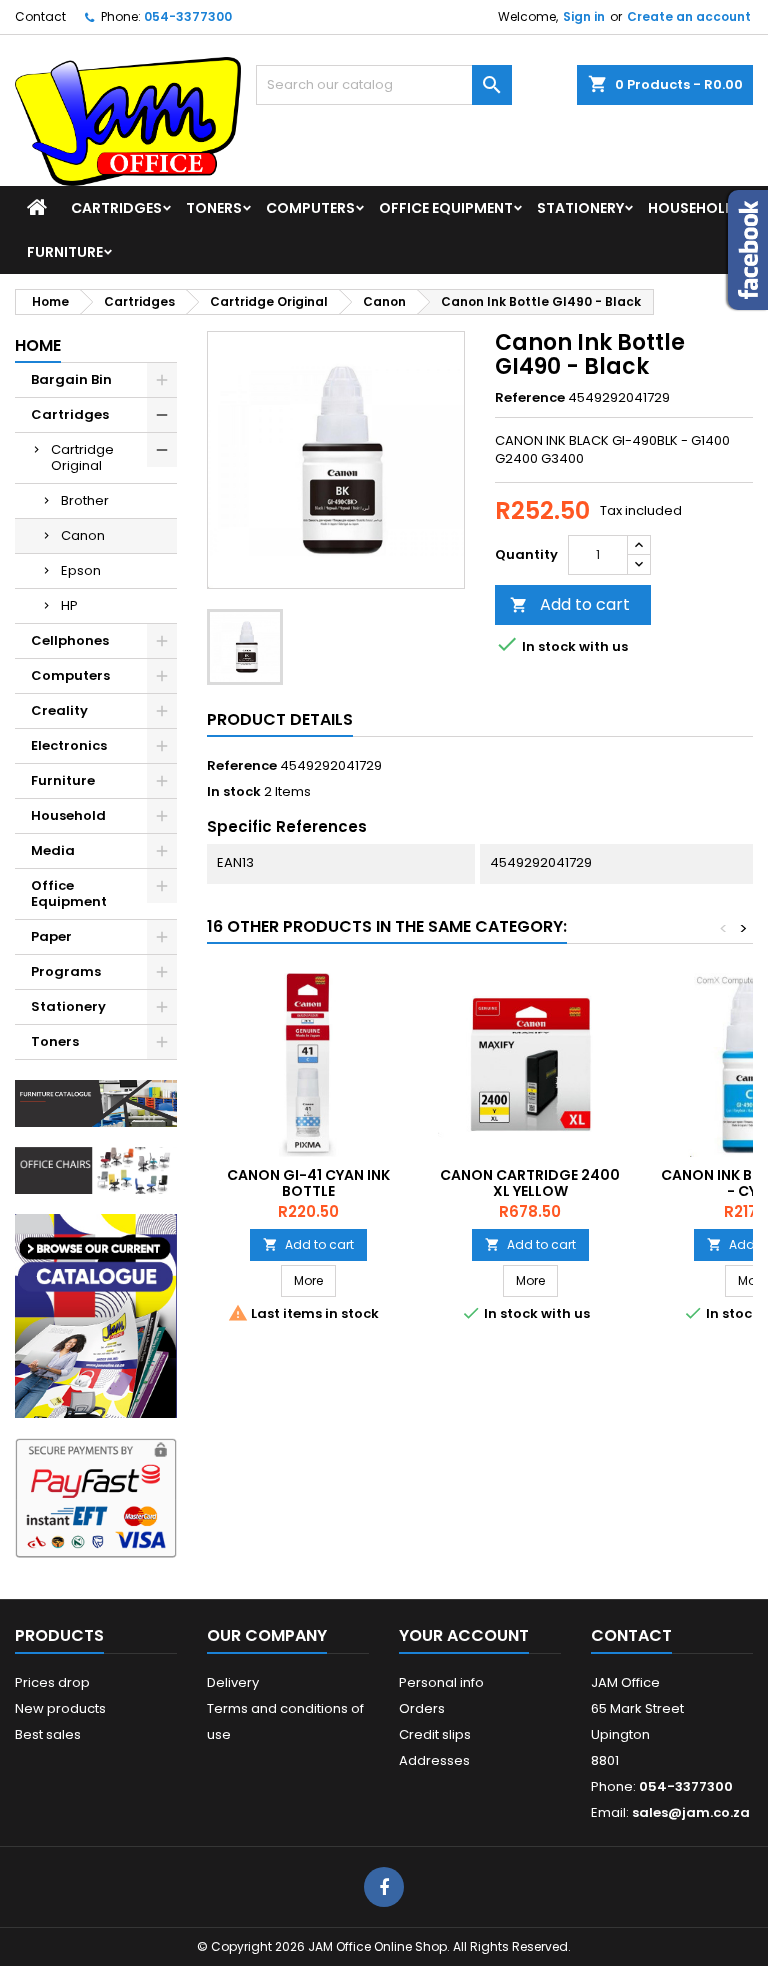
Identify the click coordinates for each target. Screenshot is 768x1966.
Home (38, 345)
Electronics (69, 745)
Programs (66, 971)
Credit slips (435, 1734)
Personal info (441, 1682)
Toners (214, 208)
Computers (310, 208)
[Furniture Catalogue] (96, 1102)
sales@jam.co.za (691, 1812)
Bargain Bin (71, 379)
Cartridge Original (82, 457)
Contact (40, 16)
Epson (81, 570)
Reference (530, 398)
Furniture (65, 252)
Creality (59, 710)
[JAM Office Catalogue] (96, 1315)
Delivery (233, 1682)
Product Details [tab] (280, 719)
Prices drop (52, 1682)
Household (692, 208)
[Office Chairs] (96, 1169)
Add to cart (570, 604)
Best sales (48, 1734)
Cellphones (70, 640)
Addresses (434, 1760)
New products (60, 1708)
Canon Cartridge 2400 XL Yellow (530, 1183)
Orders (422, 1708)
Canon (83, 535)
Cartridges (116, 208)
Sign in (584, 16)
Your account (464, 1635)
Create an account (689, 16)
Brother (85, 500)
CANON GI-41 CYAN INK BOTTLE (308, 1183)
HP (69, 605)
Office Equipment (446, 208)
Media (53, 850)
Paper (51, 936)
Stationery (580, 208)
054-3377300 (188, 16)
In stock (234, 792)
